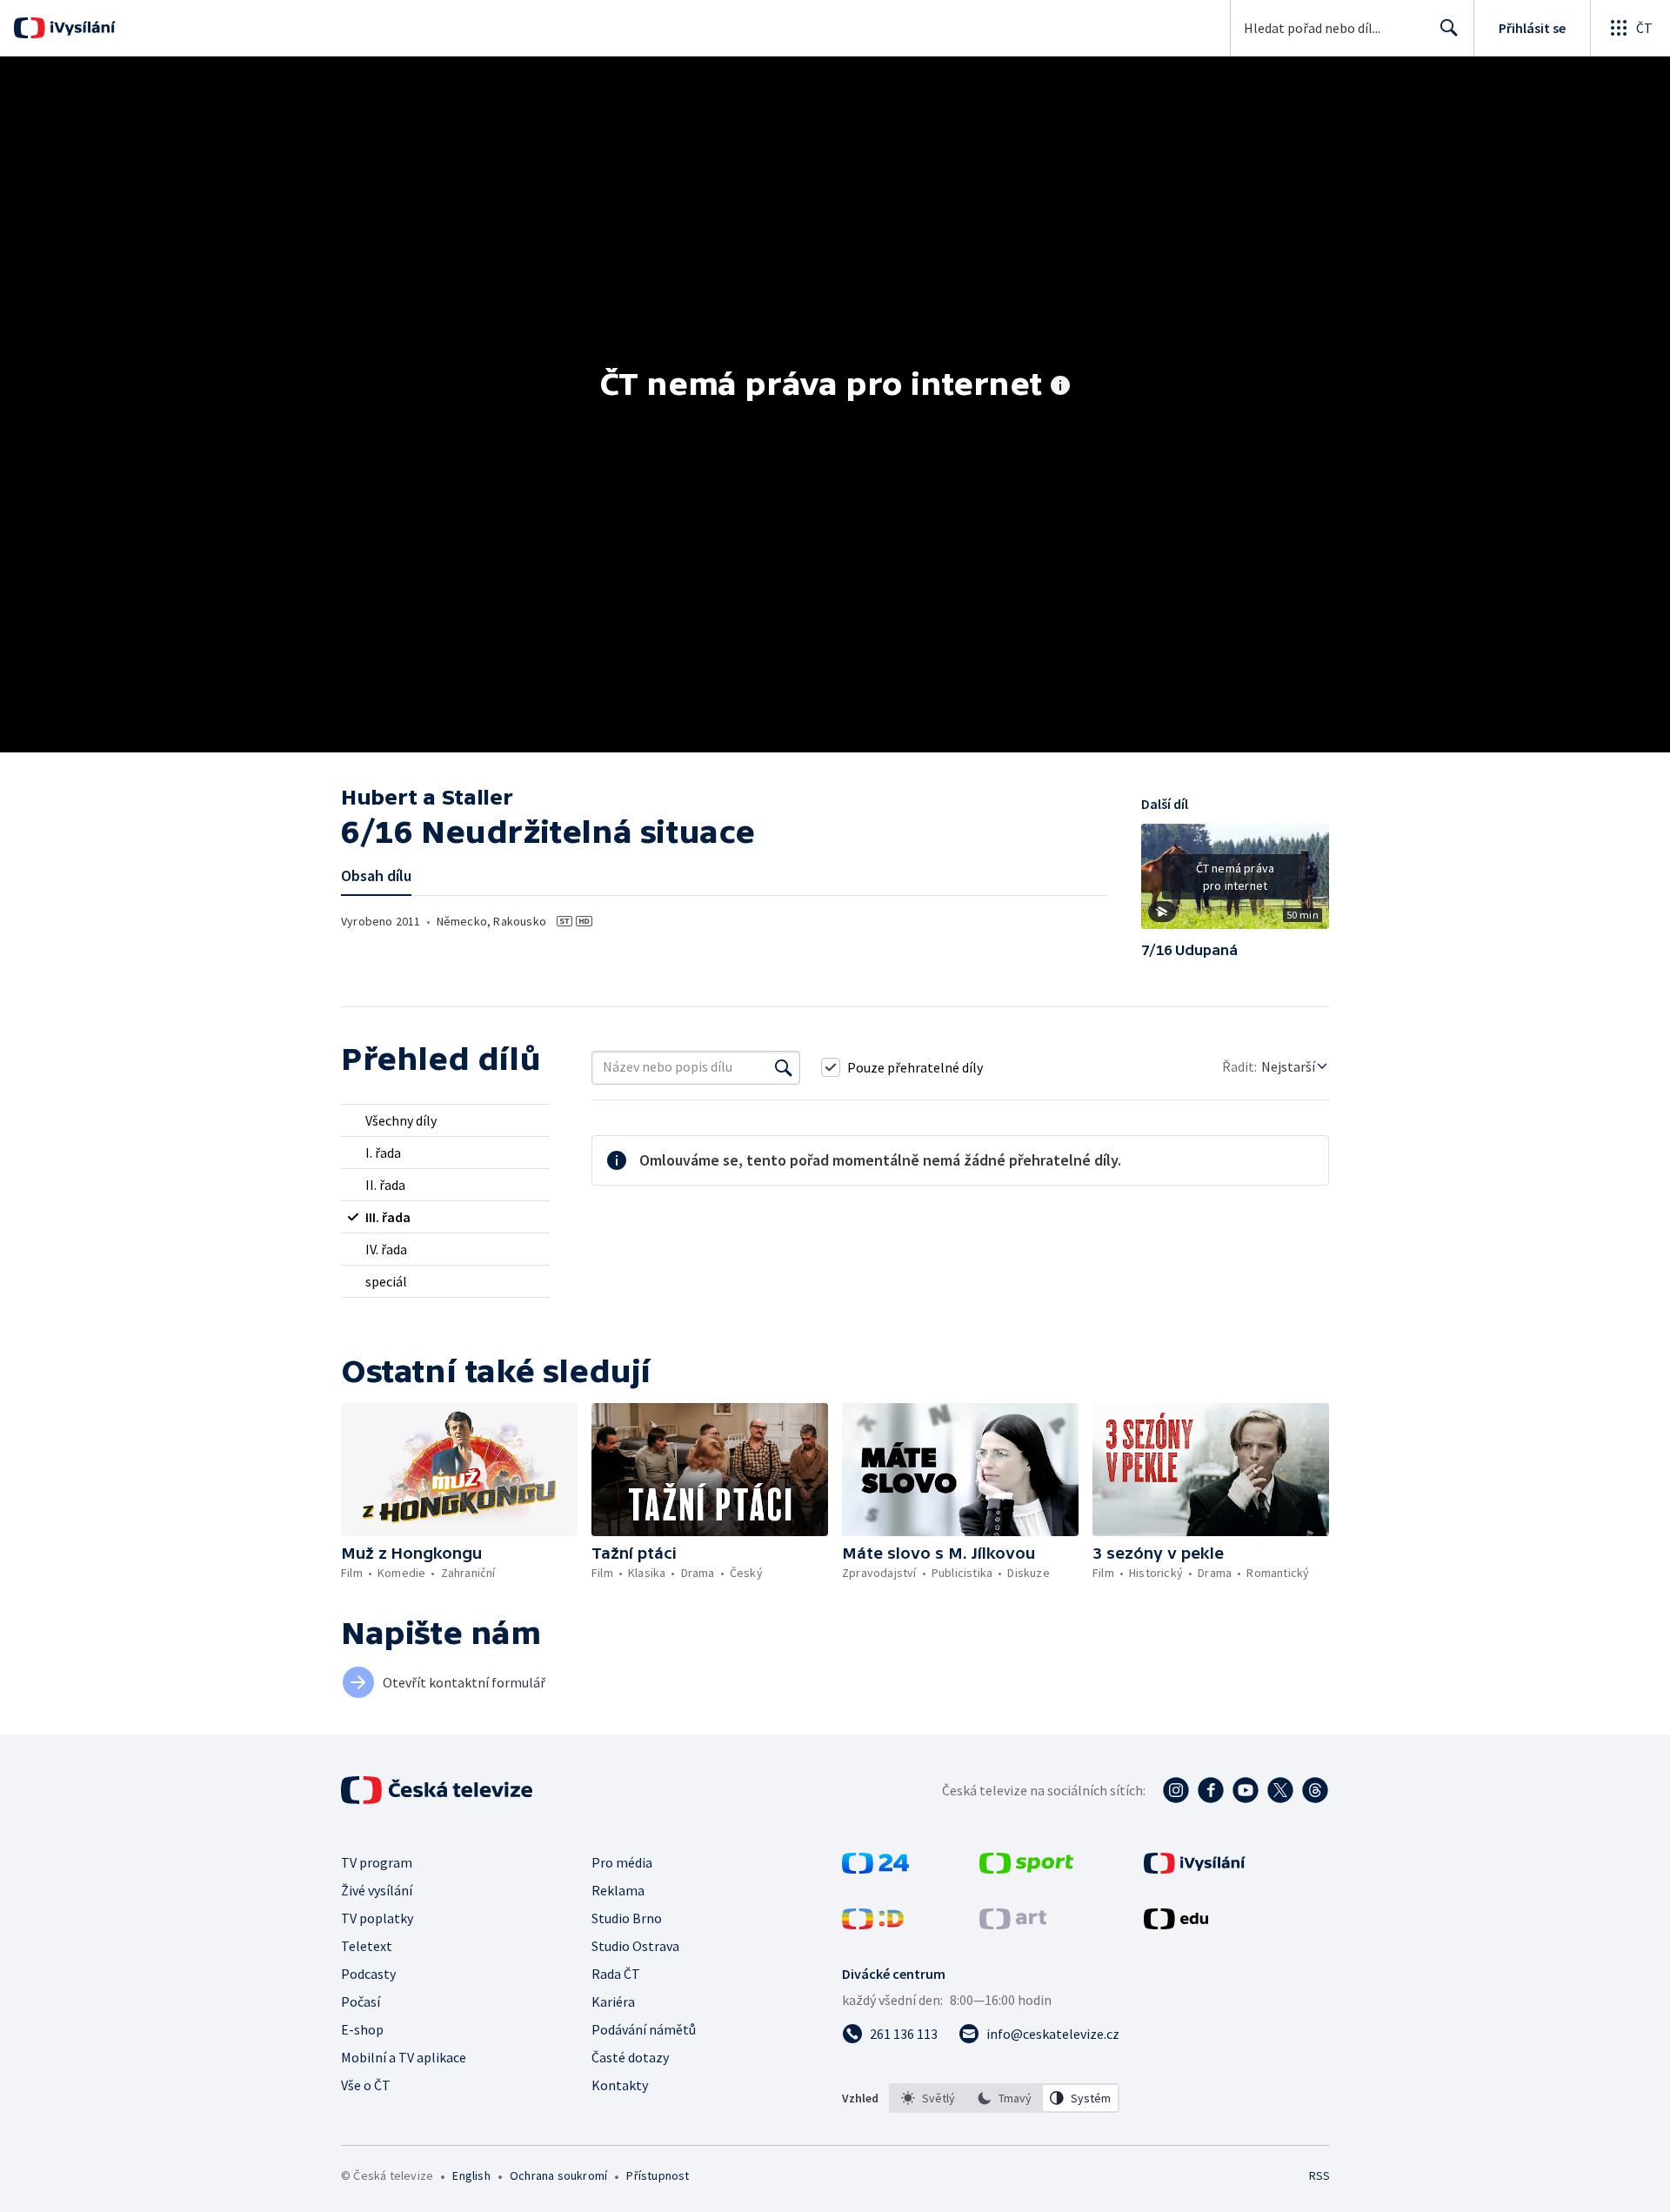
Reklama (618, 1890)
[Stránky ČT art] (1013, 1924)
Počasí (361, 2001)
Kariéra (613, 2001)
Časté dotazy (630, 2057)
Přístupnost (658, 2175)
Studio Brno (627, 1918)
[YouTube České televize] (1246, 1790)
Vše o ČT (366, 2085)
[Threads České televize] (1315, 1790)
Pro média (622, 1862)
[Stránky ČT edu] (1176, 1924)
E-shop (362, 2029)
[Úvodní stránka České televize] (438, 1790)
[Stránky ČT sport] (1026, 1868)
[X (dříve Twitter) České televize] (1280, 1790)
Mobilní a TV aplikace (404, 2057)
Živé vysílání (377, 1890)
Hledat (1449, 28)
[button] (1235, 883)
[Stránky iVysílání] (1195, 1868)
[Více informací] (1060, 387)
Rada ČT (616, 1974)
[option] (928, 2098)
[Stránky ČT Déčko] (873, 1924)
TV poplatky (377, 1918)
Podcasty (368, 1974)
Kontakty (620, 2085)
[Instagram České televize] (1176, 1790)
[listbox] (1004, 2098)
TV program (377, 1862)
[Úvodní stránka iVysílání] (80, 28)
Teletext (367, 1946)
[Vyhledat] (784, 1067)
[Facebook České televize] (1211, 1790)
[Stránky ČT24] (875, 1868)
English (471, 2175)
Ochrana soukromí (558, 2175)
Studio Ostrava (635, 1946)
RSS (1319, 2175)
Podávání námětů (644, 2029)
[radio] (445, 1120)
